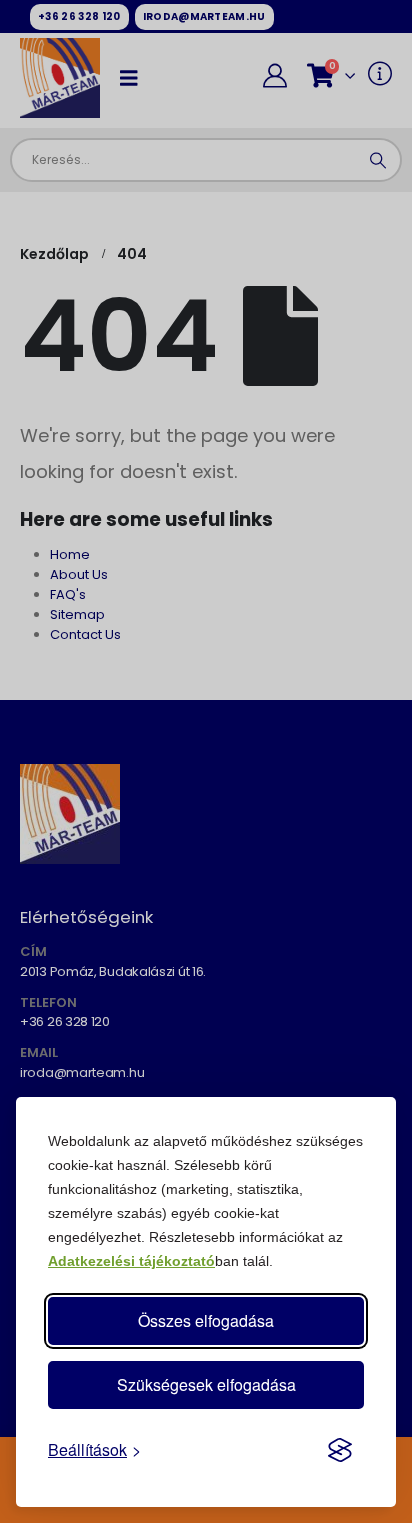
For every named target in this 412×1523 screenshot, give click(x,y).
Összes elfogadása (206, 1320)
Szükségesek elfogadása (206, 1384)
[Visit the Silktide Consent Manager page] (340, 1450)
